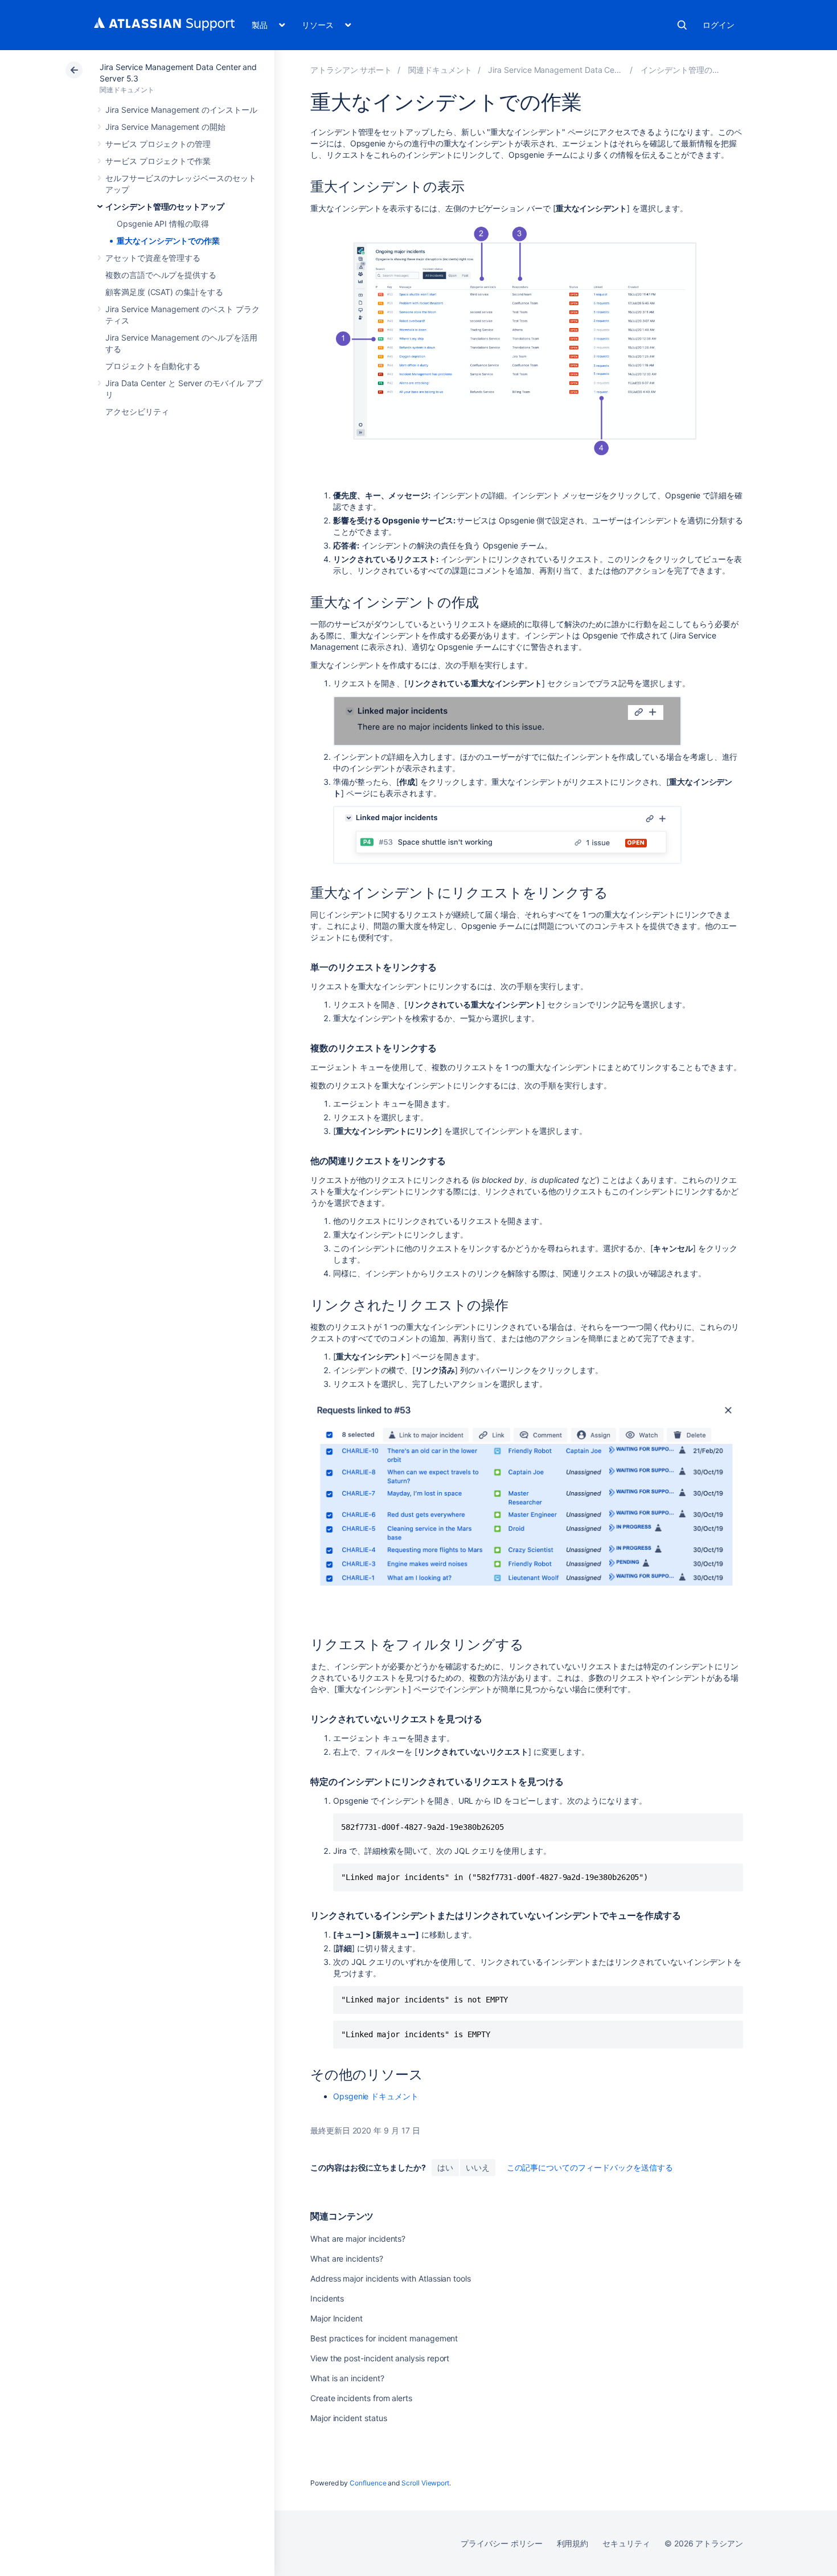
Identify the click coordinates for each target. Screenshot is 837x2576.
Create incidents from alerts (361, 2398)
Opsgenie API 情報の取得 (163, 224)
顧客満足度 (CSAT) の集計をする (164, 292)
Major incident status (349, 2418)
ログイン (719, 25)
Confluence (368, 2483)
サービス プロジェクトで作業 (158, 161)
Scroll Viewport (425, 2483)
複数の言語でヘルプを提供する (161, 275)
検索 (682, 25)
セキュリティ (626, 2543)
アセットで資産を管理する (153, 258)
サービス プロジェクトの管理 (158, 144)
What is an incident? (347, 2378)
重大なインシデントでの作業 (168, 241)
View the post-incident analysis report (380, 2358)
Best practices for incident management (384, 2338)
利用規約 (573, 2543)
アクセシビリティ (137, 411)
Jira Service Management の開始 (165, 127)
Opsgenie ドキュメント (376, 2096)
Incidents (327, 2298)
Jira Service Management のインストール (181, 110)
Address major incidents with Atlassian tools (391, 2278)
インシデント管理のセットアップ (165, 206)
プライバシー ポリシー (501, 2543)
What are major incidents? (358, 2239)
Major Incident (337, 2318)
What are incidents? (347, 2258)
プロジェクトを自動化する (153, 366)
